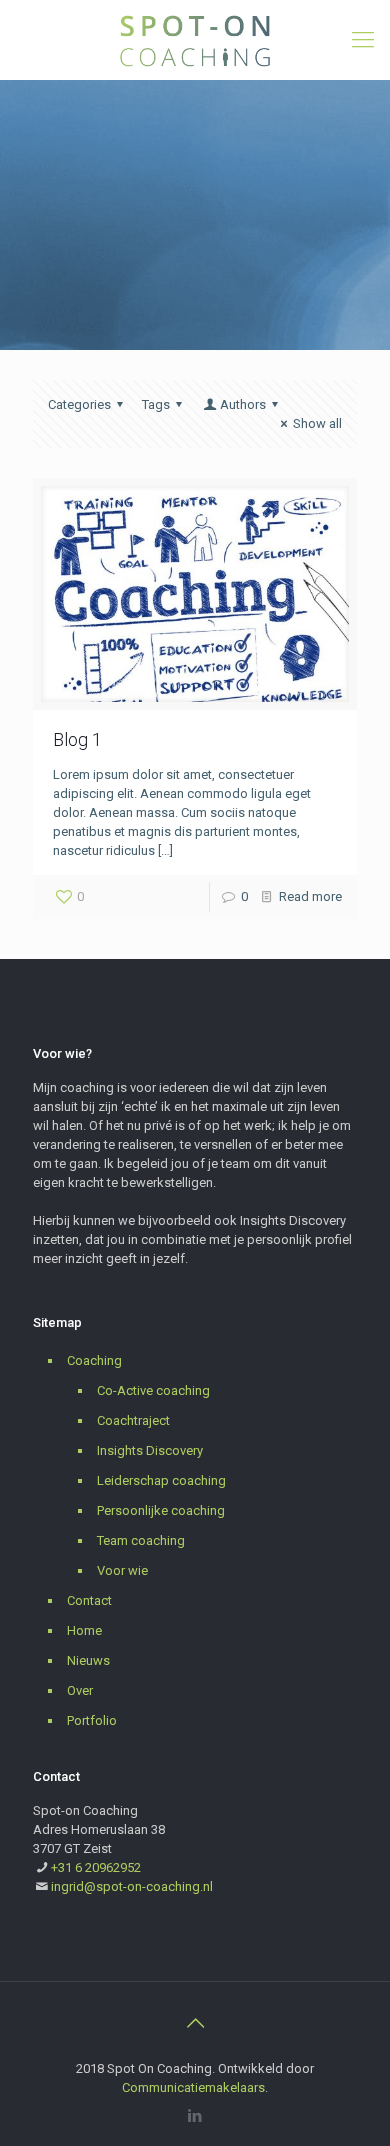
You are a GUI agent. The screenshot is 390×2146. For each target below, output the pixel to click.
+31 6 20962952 (96, 1867)
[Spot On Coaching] (195, 40)
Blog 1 (77, 739)
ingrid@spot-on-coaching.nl (132, 1886)
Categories (79, 404)
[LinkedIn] (195, 2116)
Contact (89, 1600)
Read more (310, 896)
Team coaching (141, 1540)
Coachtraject (133, 1420)
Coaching (94, 1360)
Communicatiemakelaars (193, 2087)
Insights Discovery (150, 1450)
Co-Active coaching (153, 1390)
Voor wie (122, 1570)
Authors (243, 404)
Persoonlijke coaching (161, 1510)
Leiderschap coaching (161, 1480)
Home (84, 1630)
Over (80, 1690)
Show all (317, 423)
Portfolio (92, 1720)
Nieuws (88, 1660)
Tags (156, 404)
